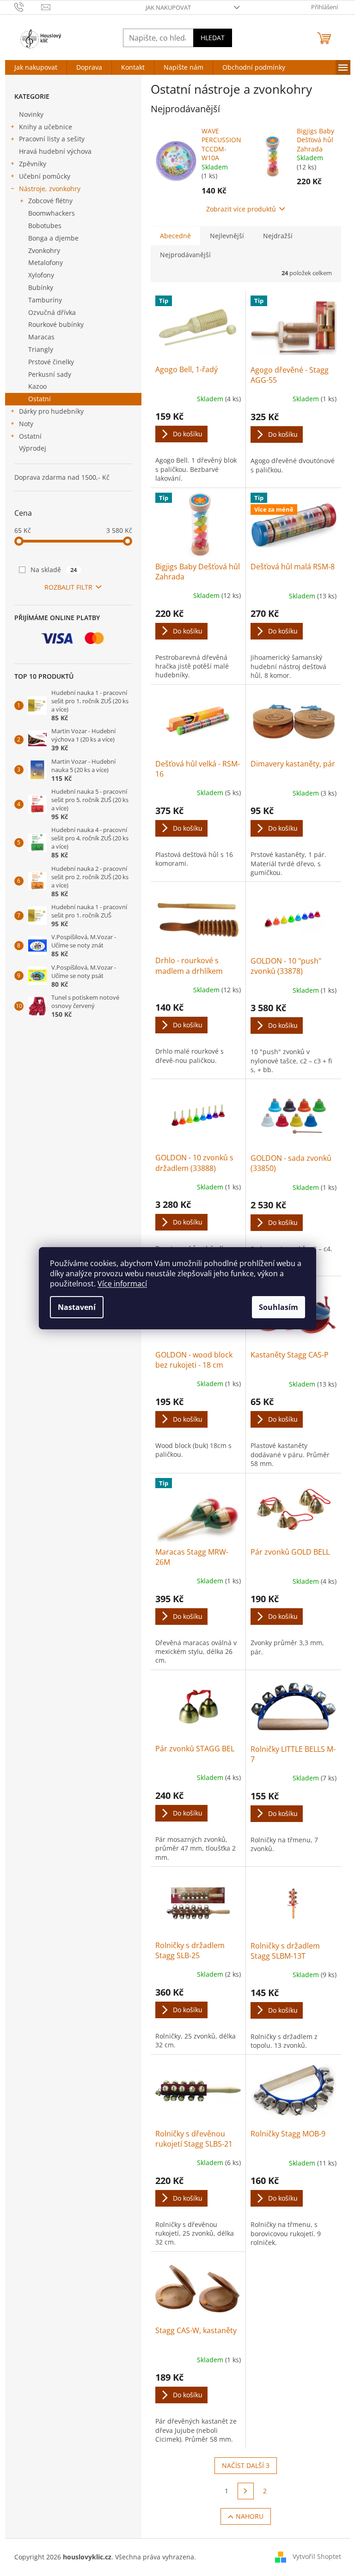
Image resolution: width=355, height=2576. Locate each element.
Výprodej (33, 448)
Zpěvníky (33, 164)
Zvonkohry (44, 250)
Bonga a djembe (53, 238)
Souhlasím (278, 1307)
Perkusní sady (50, 374)
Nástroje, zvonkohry (50, 189)
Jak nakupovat (168, 7)
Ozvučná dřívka (52, 312)
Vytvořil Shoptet (317, 2556)
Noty (26, 424)
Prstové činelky (51, 362)
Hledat (213, 38)
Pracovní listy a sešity (52, 139)
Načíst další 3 (246, 2465)
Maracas (41, 337)
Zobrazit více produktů (241, 209)
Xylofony (41, 275)
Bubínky (41, 287)
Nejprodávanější (185, 255)
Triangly (41, 349)
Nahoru (250, 2516)
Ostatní (40, 399)
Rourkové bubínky (56, 324)
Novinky (31, 114)
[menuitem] (36, 67)
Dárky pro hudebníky (51, 411)
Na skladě (54, 570)
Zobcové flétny (50, 201)
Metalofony (46, 262)
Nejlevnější (227, 236)
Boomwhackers (52, 213)
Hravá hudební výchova (55, 151)
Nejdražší (278, 236)
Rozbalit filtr (68, 587)
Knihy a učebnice (46, 127)
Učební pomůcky (45, 176)
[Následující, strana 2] (246, 2491)
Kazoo (37, 386)
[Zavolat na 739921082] (28, 6)
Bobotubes (45, 226)
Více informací (122, 1284)
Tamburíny (45, 300)
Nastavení (77, 1307)
